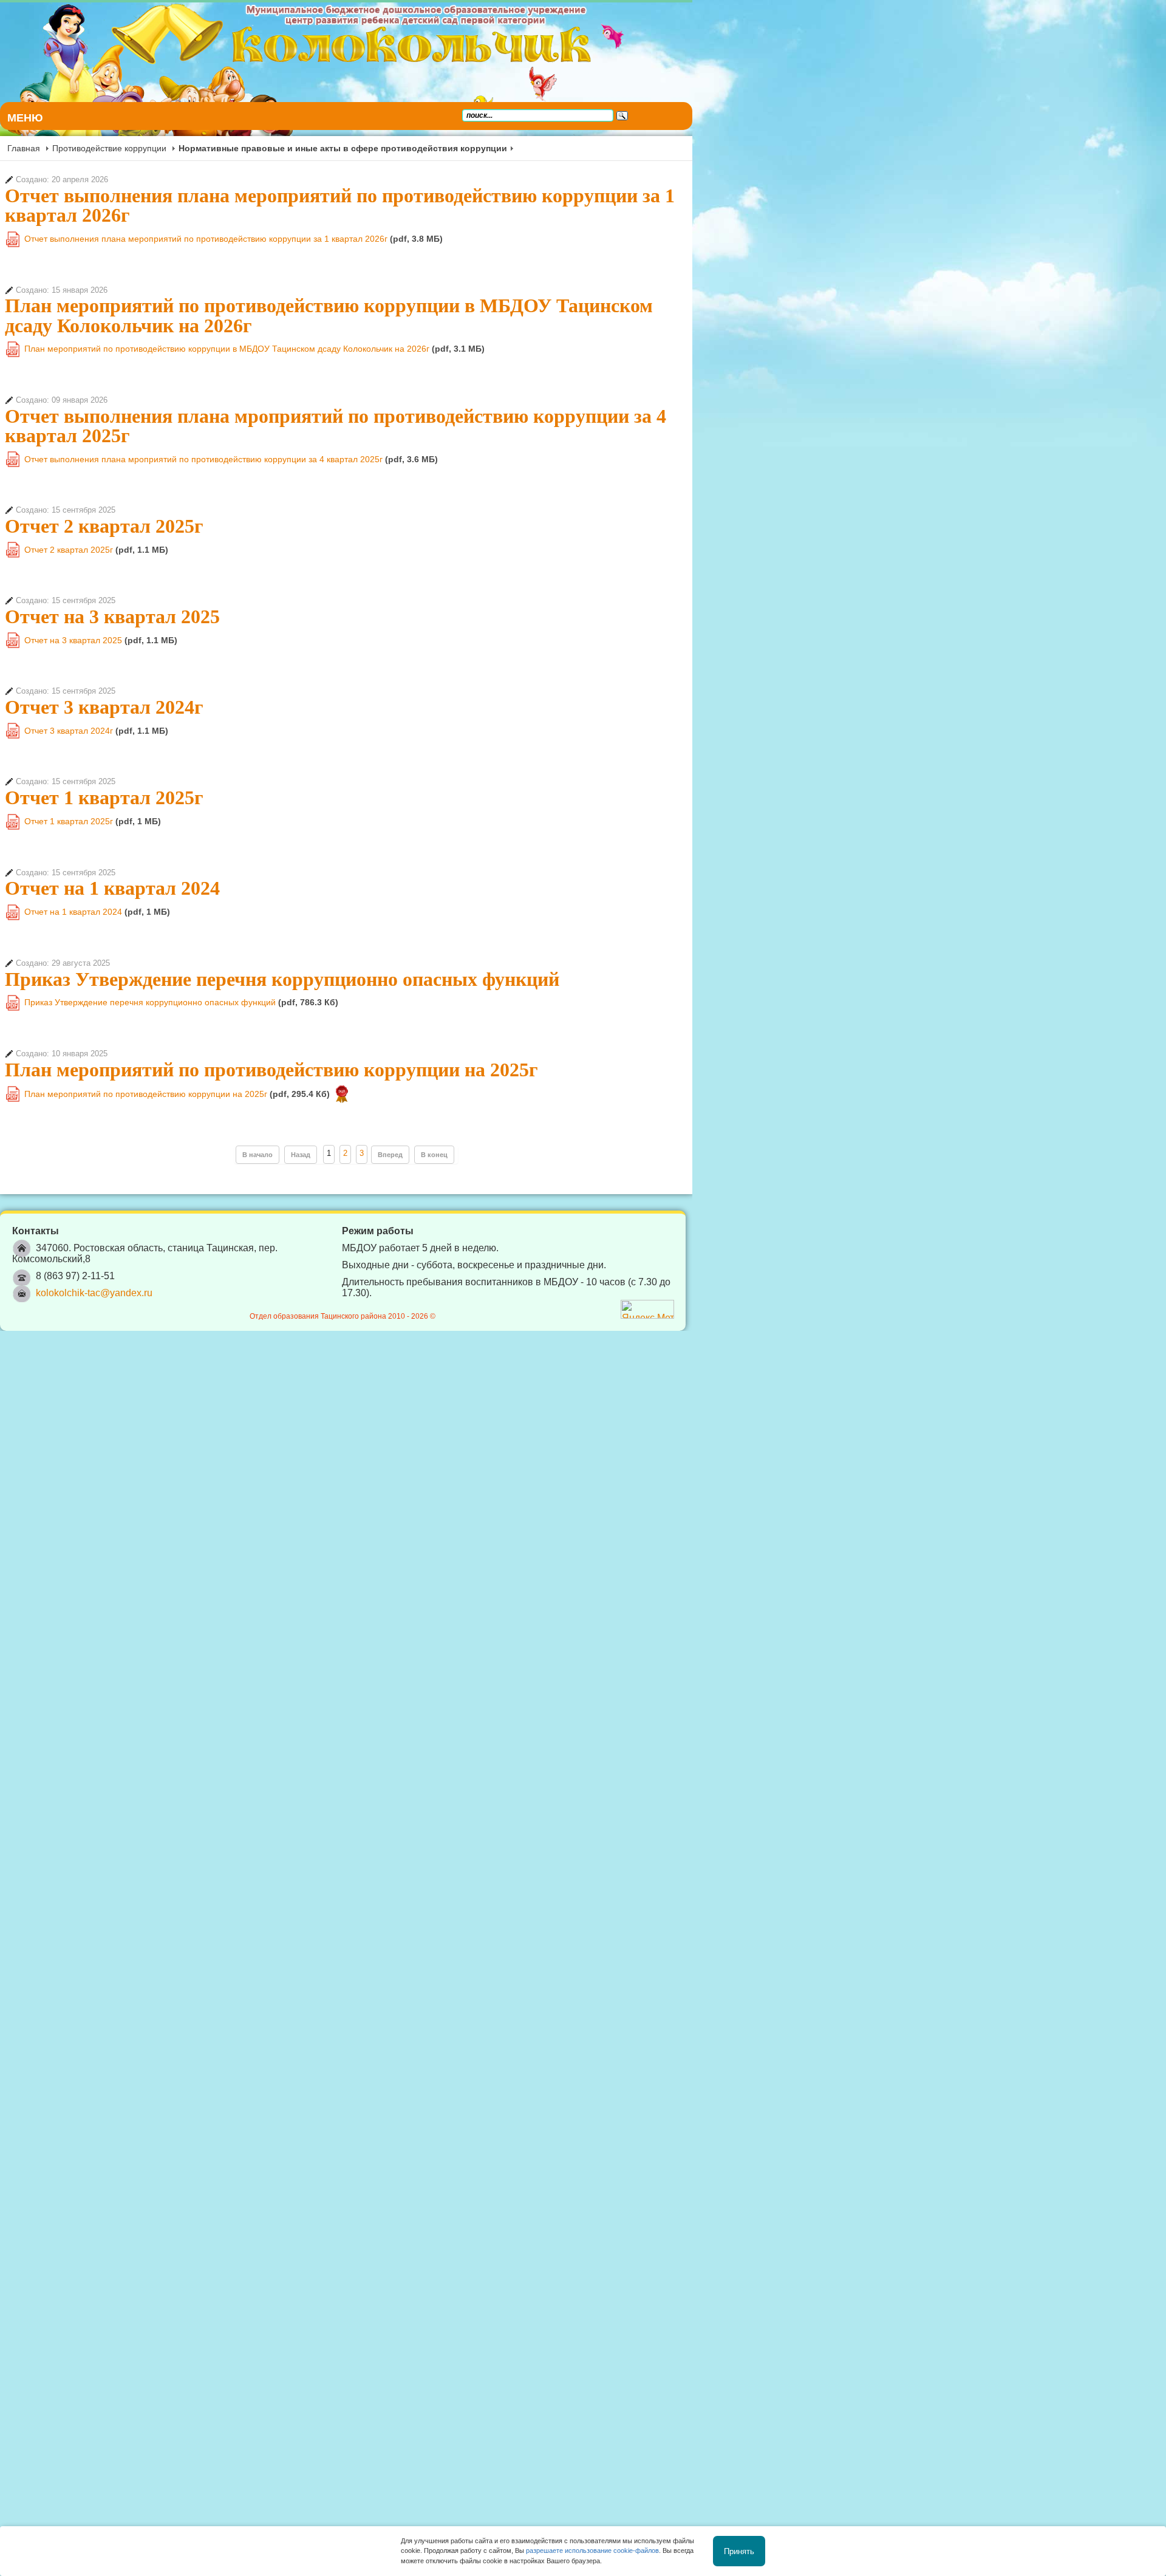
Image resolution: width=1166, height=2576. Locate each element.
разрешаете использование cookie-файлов (592, 2550)
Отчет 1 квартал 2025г (104, 739)
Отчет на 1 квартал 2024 (112, 830)
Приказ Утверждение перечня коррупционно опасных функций (282, 920)
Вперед (627, 1096)
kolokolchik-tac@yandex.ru (94, 1223)
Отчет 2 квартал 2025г (104, 467)
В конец (671, 1096)
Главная (24, 148)
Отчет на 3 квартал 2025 (112, 558)
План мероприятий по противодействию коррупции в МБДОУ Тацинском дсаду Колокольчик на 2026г (455, 286)
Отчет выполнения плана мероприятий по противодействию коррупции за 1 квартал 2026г (405, 196)
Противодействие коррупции (109, 148)
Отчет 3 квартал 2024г (104, 649)
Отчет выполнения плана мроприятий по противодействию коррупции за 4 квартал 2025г (401, 377)
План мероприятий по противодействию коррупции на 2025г (271, 1011)
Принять (739, 2551)
